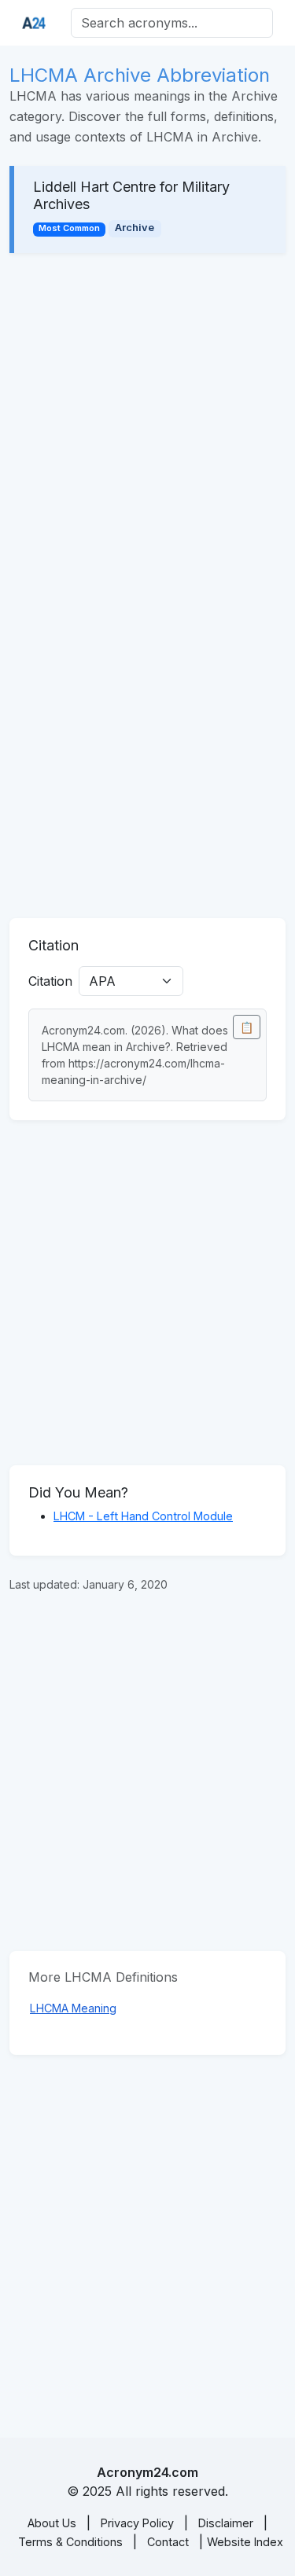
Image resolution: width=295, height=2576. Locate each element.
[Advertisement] (147, 426)
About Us (52, 2523)
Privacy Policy (137, 2523)
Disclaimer (226, 2523)
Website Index (245, 2542)
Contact (168, 2542)
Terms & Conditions (70, 2542)
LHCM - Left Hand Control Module (143, 1516)
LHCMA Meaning (73, 2008)
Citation (50, 981)
